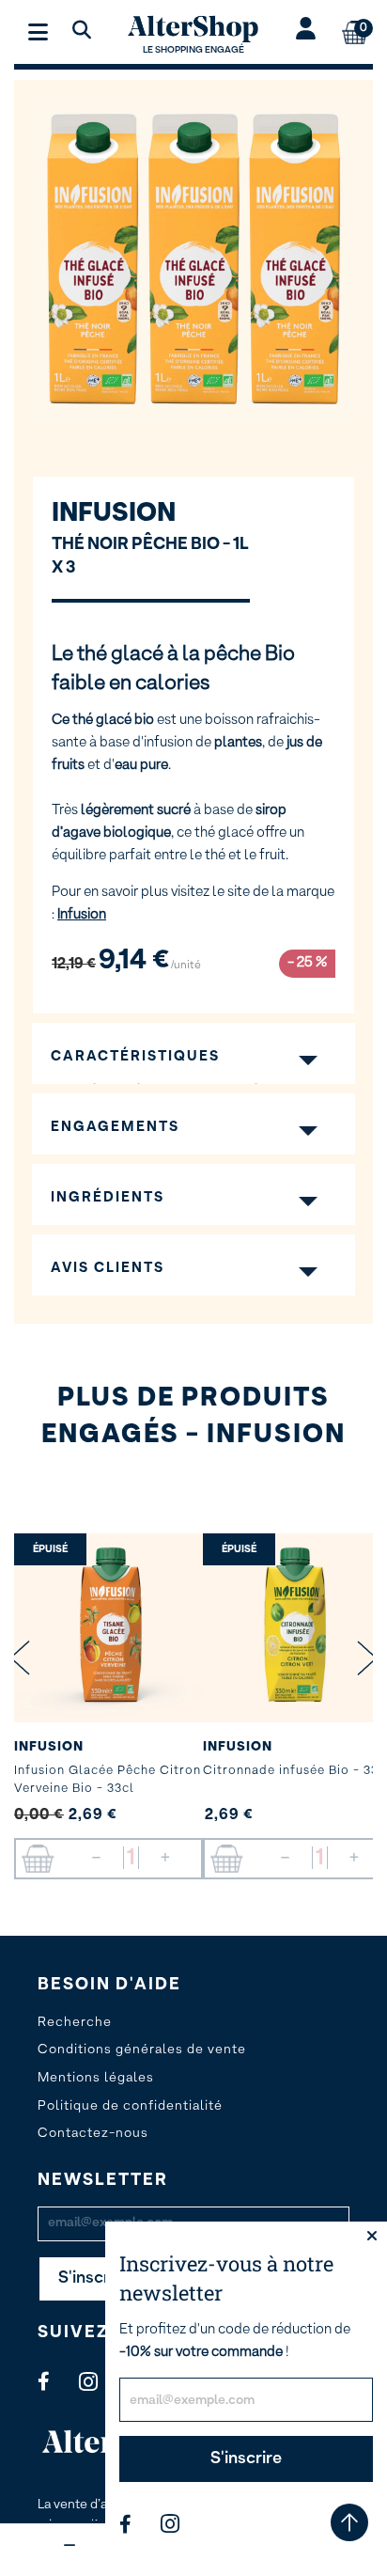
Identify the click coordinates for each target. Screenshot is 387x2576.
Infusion (114, 513)
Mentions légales (96, 2078)
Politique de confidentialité (130, 2106)
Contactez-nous (93, 2133)
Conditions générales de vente (142, 2050)
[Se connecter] (306, 31)
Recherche (75, 2022)
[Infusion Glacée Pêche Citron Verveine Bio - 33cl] (108, 1628)
